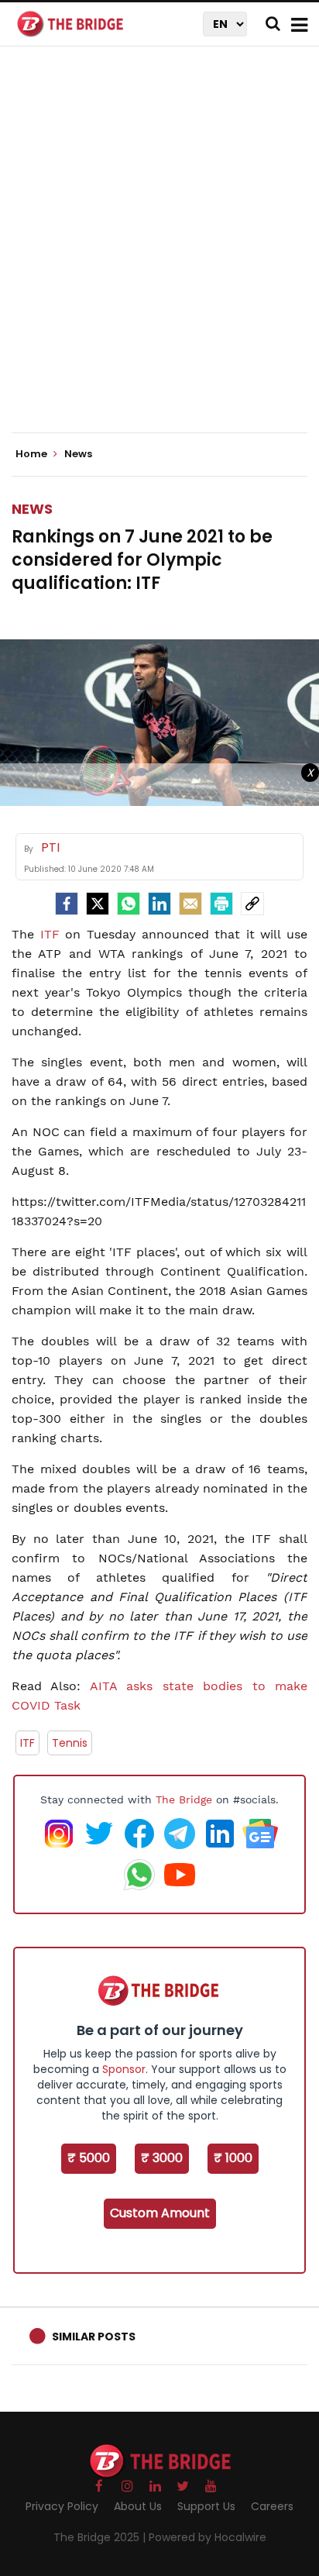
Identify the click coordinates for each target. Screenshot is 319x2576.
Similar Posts (94, 2337)
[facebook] (67, 904)
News (32, 509)
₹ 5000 (89, 2158)
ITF (50, 934)
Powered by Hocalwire (208, 2537)
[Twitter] (98, 904)
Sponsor (124, 2069)
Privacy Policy (62, 2506)
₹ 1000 (233, 2158)
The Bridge (184, 1799)
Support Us (206, 2506)
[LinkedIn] (159, 904)
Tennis (70, 1743)
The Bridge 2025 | (101, 2537)
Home (33, 454)
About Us (138, 2506)
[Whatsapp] (129, 904)
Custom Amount (160, 2213)
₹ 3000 (162, 2158)
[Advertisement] (159, 253)
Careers (272, 2506)
